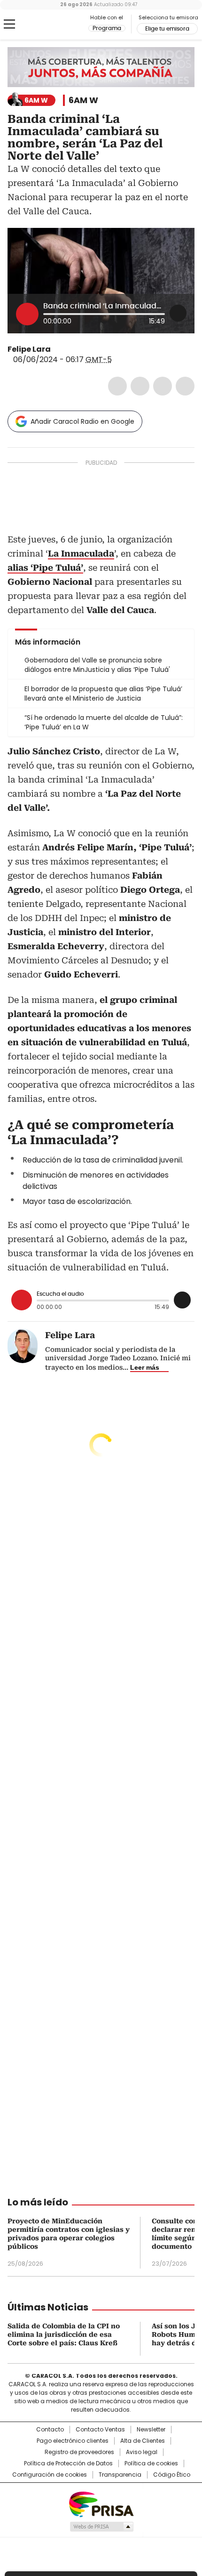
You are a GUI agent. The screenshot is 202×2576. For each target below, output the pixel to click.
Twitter (140, 386)
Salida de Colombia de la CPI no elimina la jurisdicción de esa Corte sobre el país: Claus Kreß (64, 2334)
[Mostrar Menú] (9, 24)
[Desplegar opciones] (178, 313)
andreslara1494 (69, 349)
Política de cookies (151, 2463)
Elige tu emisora (167, 29)
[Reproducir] (27, 314)
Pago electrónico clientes (73, 2441)
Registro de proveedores (79, 2452)
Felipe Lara (29, 349)
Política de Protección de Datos (68, 2463)
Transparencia (120, 2475)
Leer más (145, 1367)
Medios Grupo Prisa (101, 2527)
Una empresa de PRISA (101, 2504)
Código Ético (172, 2475)
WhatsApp (185, 386)
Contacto (50, 2430)
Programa (107, 28)
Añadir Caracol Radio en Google (82, 421)
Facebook (117, 386)
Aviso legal (142, 2452)
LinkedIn (163, 386)
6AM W (83, 100)
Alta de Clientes (143, 2441)
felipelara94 (57, 349)
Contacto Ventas (100, 2430)
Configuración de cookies (50, 2475)
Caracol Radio (47, 24)
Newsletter (151, 2430)
